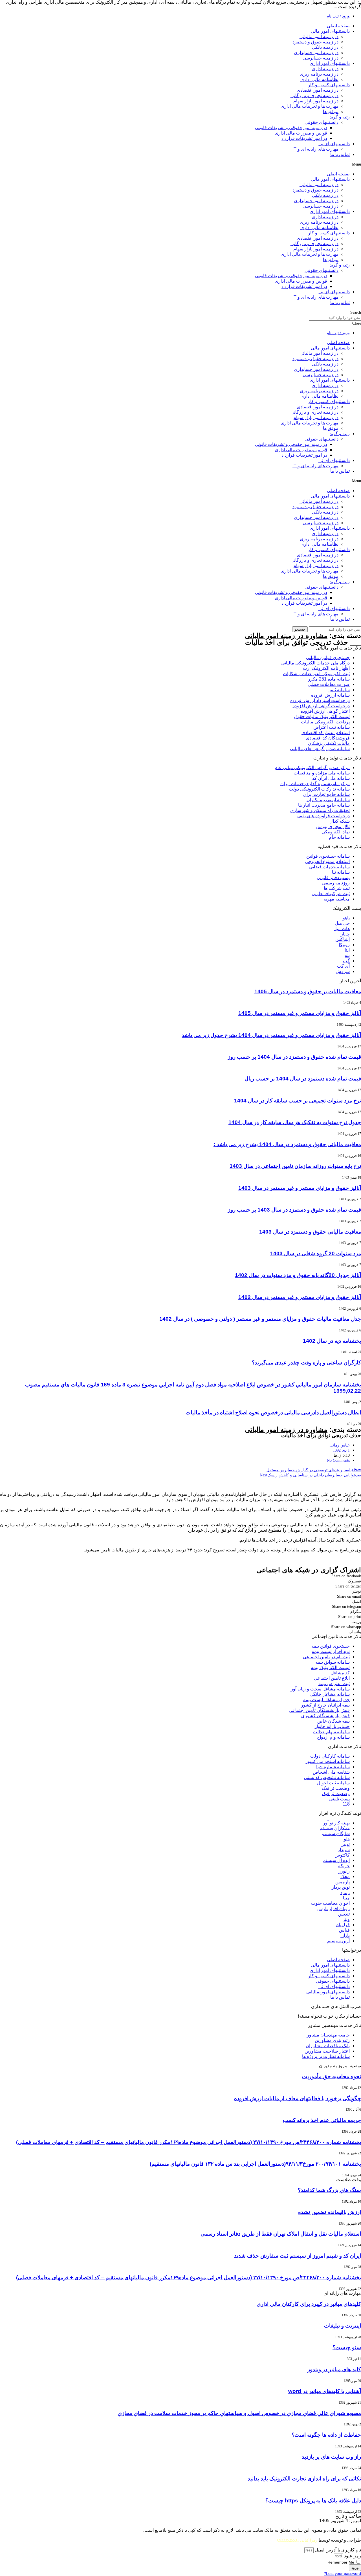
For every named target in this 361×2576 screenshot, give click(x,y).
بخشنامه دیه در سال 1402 (332, 1341)
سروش (343, 971)
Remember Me (341, 2562)
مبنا (346, 1898)
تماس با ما (340, 154)
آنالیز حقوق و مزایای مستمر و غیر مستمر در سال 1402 (300, 1297)
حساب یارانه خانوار (332, 1726)
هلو (347, 1839)
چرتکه (344, 1866)
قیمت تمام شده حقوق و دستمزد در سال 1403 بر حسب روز (294, 1210)
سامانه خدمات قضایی (329, 867)
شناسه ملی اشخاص (331, 1772)
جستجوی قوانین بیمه (331, 1646)
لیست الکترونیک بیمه (330, 1667)
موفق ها (331, 112)
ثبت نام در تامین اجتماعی (326, 1657)
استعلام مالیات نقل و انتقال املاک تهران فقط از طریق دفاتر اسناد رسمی (281, 2234)
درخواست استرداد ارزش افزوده (320, 700)
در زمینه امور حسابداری (316, 53)
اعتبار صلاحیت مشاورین (327, 2051)
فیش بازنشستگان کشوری (325, 1716)
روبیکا (344, 945)
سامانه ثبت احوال (333, 1783)
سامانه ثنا (341, 872)
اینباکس (343, 939)
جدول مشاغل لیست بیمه (326, 1700)
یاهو (346, 918)
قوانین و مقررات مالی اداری (301, 133)
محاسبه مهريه (337, 899)
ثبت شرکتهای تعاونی (331, 894)
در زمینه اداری (325, 69)
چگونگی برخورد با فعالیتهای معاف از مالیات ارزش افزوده (298, 2098)
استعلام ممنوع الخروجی (327, 861)
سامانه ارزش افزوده (330, 695)
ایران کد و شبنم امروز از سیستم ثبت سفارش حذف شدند (298, 2256)
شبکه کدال (340, 821)
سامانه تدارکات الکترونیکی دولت (319, 789)
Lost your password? (342, 2574)
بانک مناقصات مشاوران (328, 2046)
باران (345, 1935)
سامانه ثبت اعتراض (332, 727)
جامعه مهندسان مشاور (328, 2035)
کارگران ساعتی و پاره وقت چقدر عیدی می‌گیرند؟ (306, 1363)
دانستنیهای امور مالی (330, 31)
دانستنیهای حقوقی (322, 122)
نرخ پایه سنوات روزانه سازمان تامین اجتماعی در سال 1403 (295, 1166)
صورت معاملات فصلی (329, 684)
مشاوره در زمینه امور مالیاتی (286, 636)
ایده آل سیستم (336, 1860)
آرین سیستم (338, 1941)
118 (346, 1804)
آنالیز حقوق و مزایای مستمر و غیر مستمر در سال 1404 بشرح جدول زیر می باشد (271, 1035)
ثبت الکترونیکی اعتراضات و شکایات (316, 674)
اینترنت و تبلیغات (343, 2326)
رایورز (344, 1871)
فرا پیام (343, 1925)
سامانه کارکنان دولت (330, 1756)
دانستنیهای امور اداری (330, 63)
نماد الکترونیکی (336, 832)
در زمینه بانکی (325, 47)
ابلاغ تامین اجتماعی (332, 1678)
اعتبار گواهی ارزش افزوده (325, 711)
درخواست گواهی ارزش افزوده (321, 706)
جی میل (342, 923)
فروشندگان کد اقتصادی (328, 738)
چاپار (345, 934)
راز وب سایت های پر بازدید (331, 2457)
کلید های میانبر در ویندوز (334, 2369)
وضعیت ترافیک (336, 1788)
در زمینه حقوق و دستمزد (315, 42)
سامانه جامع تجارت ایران (326, 794)
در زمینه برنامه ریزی (319, 74)
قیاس (344, 1930)
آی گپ (343, 966)
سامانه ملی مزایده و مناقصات (322, 773)
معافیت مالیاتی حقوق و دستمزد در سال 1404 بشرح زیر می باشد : (287, 1144)
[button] (180, 164)
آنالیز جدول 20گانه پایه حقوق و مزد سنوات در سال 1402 (298, 1275)
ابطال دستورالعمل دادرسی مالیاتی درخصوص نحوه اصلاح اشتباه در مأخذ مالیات (273, 1413)
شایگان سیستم (336, 1834)
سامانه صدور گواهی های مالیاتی (320, 749)
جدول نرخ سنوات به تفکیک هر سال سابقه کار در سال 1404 (295, 1122)
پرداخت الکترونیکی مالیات (325, 722)
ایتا (347, 950)
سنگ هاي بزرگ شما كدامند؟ (329, 2190)
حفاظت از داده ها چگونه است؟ (326, 2435)
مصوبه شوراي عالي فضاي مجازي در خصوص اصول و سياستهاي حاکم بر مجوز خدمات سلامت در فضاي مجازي (239, 2413)
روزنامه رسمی (336, 883)
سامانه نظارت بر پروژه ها (326, 2056)
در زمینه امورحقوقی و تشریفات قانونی (291, 128)
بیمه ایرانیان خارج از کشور (325, 1705)
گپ (346, 961)
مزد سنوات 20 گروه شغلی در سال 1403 (316, 1253)
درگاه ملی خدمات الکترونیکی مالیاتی (315, 663)
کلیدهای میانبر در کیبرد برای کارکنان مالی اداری (309, 2304)
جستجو (300, 629)
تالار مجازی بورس (333, 826)
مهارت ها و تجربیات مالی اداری (310, 106)
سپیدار (344, 1850)
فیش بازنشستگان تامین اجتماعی (319, 1710)
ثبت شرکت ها (337, 888)
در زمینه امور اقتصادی (318, 90)
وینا (347, 1919)
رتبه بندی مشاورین (332, 2040)
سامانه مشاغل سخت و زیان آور (320, 1689)
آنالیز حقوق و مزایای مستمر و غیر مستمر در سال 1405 (300, 1013)
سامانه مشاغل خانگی (330, 1694)
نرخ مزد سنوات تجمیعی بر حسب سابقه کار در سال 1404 (298, 1101)
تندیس (344, 1914)
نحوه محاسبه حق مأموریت (332, 2076)
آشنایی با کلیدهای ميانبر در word (325, 2391)
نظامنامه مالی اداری (319, 79)
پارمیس (343, 1882)
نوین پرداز (341, 1887)
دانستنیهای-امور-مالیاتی (328, 1992)
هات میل (342, 929)
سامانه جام (339, 837)
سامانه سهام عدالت (331, 1732)
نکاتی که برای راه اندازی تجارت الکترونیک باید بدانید (304, 2479)
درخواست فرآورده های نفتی (323, 816)
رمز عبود (353, 2556)
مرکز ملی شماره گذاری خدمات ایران (315, 784)
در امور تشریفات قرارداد (304, 138)
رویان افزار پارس (334, 1909)
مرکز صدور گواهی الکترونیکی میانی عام (312, 768)
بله (347, 955)
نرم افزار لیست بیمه (331, 1651)
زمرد (345, 1893)
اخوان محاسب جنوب (330, 1903)
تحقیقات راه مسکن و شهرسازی (320, 810)
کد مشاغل (340, 1673)
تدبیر (345, 1844)
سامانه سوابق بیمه (333, 1662)
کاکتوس (342, 1855)
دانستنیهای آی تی (334, 144)
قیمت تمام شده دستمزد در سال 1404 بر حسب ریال (303, 1079)
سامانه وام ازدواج (333, 1737)
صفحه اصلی (338, 26)
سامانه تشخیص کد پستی (327, 1777)
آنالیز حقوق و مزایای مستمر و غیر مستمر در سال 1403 (300, 1188)
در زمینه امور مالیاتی (319, 37)
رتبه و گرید (340, 117)
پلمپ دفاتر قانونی (333, 878)
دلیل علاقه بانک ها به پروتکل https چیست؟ (313, 2501)
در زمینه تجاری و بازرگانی (314, 95)
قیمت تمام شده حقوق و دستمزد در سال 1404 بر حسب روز (294, 1057)
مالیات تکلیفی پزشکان (329, 743)
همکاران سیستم (335, 1828)
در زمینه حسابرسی (321, 58)
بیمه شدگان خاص (334, 1721)
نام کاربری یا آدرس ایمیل (338, 2550)
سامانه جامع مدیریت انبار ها (324, 805)
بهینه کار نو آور (336, 1823)
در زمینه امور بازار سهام (316, 101)
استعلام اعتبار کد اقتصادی (326, 733)
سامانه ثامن (339, 690)
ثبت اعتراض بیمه (334, 1684)
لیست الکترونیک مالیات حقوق (322, 716)
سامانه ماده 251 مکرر (329, 679)
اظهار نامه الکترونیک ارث (326, 668)
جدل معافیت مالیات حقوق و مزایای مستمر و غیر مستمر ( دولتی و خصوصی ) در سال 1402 (260, 1319)
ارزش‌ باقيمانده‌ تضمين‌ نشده (330, 2212)
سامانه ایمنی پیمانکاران (328, 800)
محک (345, 1876)
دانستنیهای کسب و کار (329, 85)
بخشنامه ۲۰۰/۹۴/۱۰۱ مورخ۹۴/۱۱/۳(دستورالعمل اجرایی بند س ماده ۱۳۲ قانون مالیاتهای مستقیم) (255, 2164)
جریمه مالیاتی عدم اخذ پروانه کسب (322, 2120)
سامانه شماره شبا (333, 1767)
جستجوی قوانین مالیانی (328, 658)
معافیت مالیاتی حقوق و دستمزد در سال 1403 (310, 1232)
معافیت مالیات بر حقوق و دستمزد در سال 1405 (308, 991)
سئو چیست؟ (347, 2347)
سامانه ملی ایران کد (331, 778)
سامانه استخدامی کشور (328, 1761)
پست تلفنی (339, 1799)
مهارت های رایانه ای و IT (315, 149)
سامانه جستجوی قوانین (328, 856)
